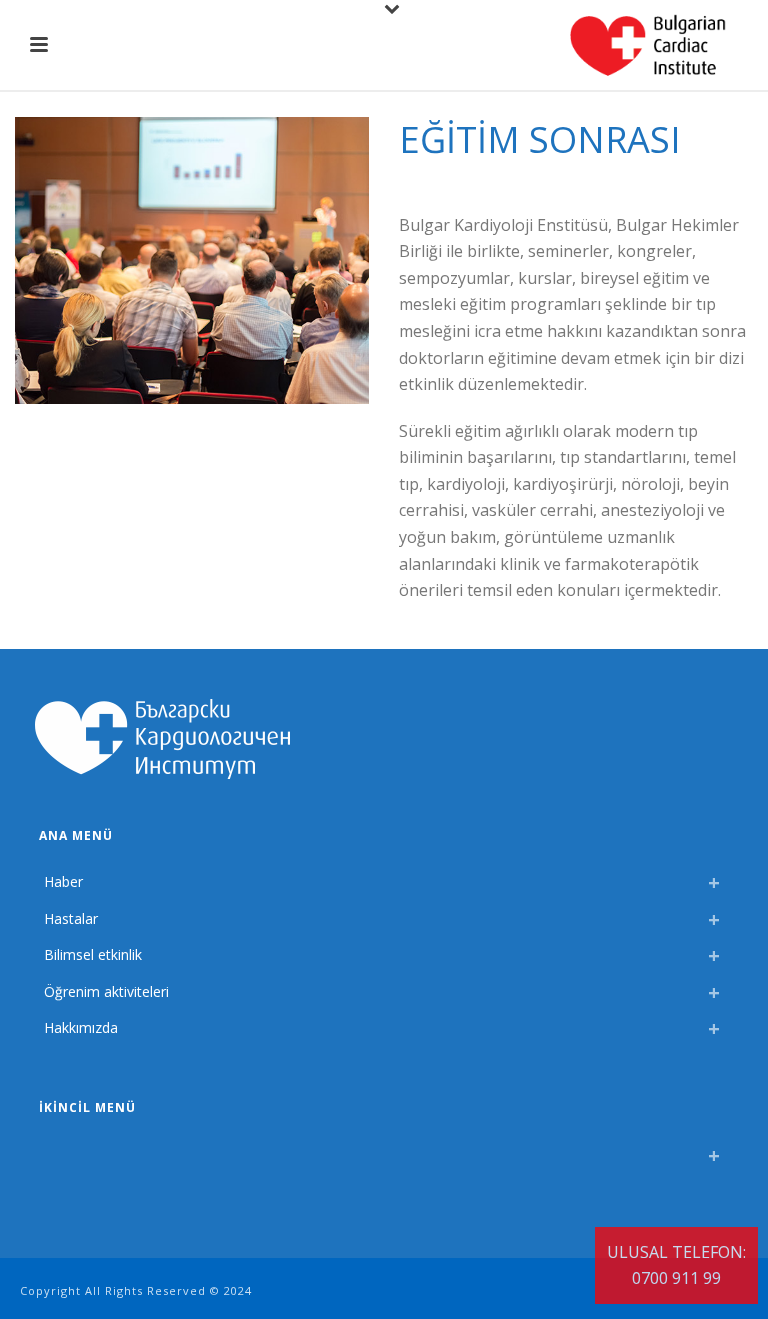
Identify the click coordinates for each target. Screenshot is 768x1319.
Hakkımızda (81, 1027)
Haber (63, 881)
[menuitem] (49, 1150)
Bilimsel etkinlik (93, 954)
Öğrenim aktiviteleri (106, 991)
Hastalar (71, 918)
